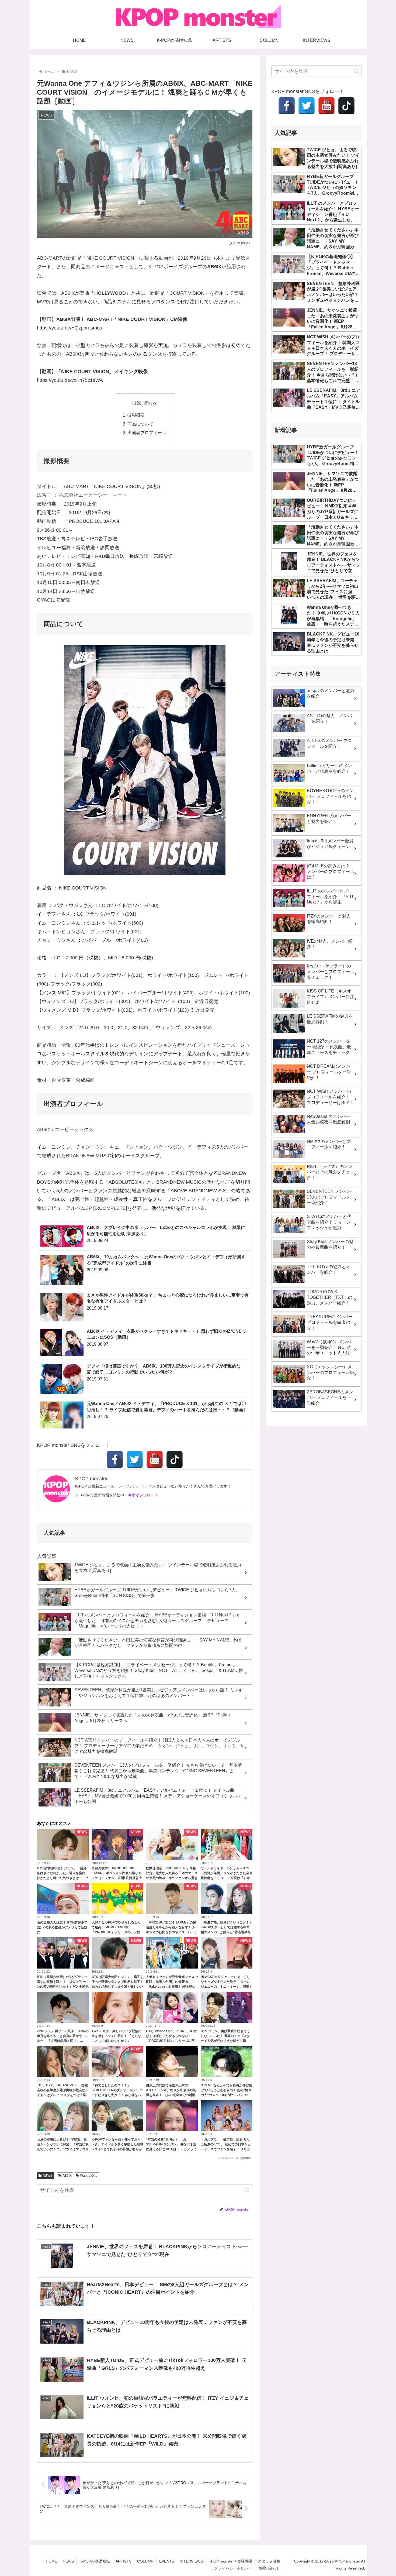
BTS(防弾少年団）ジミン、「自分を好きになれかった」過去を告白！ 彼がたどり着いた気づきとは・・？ (63, 1873)
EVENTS (167, 2561)
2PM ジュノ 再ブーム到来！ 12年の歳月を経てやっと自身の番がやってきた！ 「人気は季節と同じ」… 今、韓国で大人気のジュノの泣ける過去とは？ (63, 2041)
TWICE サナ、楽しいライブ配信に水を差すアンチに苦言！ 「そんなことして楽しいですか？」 (117, 2036)
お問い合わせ (269, 2568)
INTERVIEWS (191, 2561)
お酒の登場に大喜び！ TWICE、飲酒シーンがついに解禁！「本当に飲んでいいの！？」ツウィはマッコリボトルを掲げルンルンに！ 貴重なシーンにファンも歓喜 (63, 2149)
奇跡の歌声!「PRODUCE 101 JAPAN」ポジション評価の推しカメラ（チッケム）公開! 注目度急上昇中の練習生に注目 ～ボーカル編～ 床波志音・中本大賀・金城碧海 (117, 1878)
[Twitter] (135, 1459)
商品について (140, 424)
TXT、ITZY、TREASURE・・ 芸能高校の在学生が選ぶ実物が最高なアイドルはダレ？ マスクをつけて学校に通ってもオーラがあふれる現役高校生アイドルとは (63, 2095)
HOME (51, 2561)
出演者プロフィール (147, 432)
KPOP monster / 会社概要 (230, 2561)
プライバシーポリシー (233, 2568)
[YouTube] (155, 1459)
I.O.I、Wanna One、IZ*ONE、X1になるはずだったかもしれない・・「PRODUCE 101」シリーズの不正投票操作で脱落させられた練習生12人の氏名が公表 (172, 2041)
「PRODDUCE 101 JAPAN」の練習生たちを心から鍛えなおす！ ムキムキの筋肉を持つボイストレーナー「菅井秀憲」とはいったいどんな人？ (172, 1932)
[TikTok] (175, 1459)
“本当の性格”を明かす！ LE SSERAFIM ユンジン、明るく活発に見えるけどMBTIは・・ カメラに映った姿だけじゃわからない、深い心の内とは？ (172, 2149)
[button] (247, 2190)
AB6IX (67, 2176)
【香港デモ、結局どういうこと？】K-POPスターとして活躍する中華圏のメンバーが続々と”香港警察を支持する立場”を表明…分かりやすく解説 (227, 1932)
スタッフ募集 (269, 2561)
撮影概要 (136, 415)
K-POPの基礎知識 (95, 2561)
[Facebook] (115, 1459)
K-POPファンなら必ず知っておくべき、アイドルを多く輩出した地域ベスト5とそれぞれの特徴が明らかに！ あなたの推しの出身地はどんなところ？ (117, 2149)
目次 (137, 403)
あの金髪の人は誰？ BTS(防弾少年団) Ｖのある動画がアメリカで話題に (62, 1927)
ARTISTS (124, 2561)
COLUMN (145, 2561)
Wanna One (89, 2176)
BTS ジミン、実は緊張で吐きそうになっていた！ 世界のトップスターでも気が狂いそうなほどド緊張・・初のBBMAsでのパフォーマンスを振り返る (226, 2041)
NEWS (48, 2176)
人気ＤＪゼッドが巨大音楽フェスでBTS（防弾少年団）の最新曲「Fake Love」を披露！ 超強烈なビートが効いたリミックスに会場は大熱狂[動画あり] (172, 1987)
